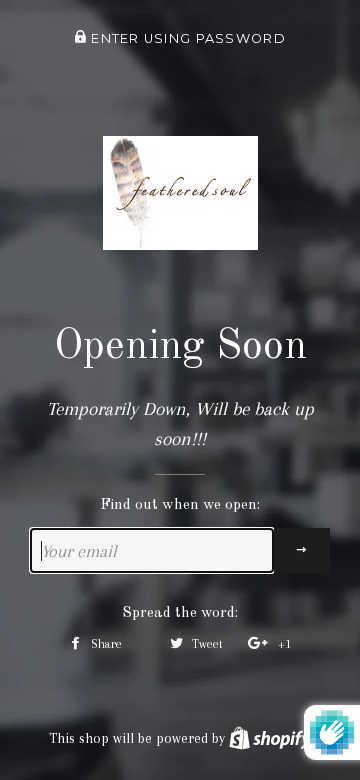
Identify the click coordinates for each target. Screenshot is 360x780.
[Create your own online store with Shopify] (270, 738)
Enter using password (186, 38)
